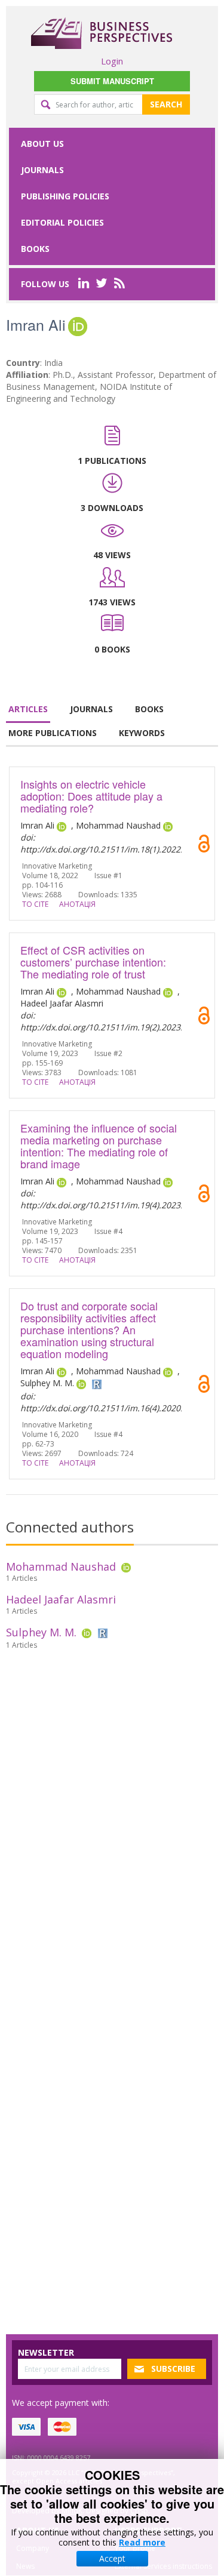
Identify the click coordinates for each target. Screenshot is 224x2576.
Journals (42, 170)
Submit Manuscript (112, 81)
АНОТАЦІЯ (77, 904)
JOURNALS (91, 709)
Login (112, 61)
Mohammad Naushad (61, 1566)
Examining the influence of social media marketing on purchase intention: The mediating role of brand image (99, 1146)
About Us (42, 144)
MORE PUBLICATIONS (53, 733)
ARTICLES (28, 709)
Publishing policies (65, 196)
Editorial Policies (62, 222)
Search (166, 104)
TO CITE (35, 904)
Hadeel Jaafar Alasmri (61, 1599)
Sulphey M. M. (41, 1632)
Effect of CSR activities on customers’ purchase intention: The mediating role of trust (93, 962)
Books (35, 249)
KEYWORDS (142, 733)
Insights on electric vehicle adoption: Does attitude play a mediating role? (91, 796)
